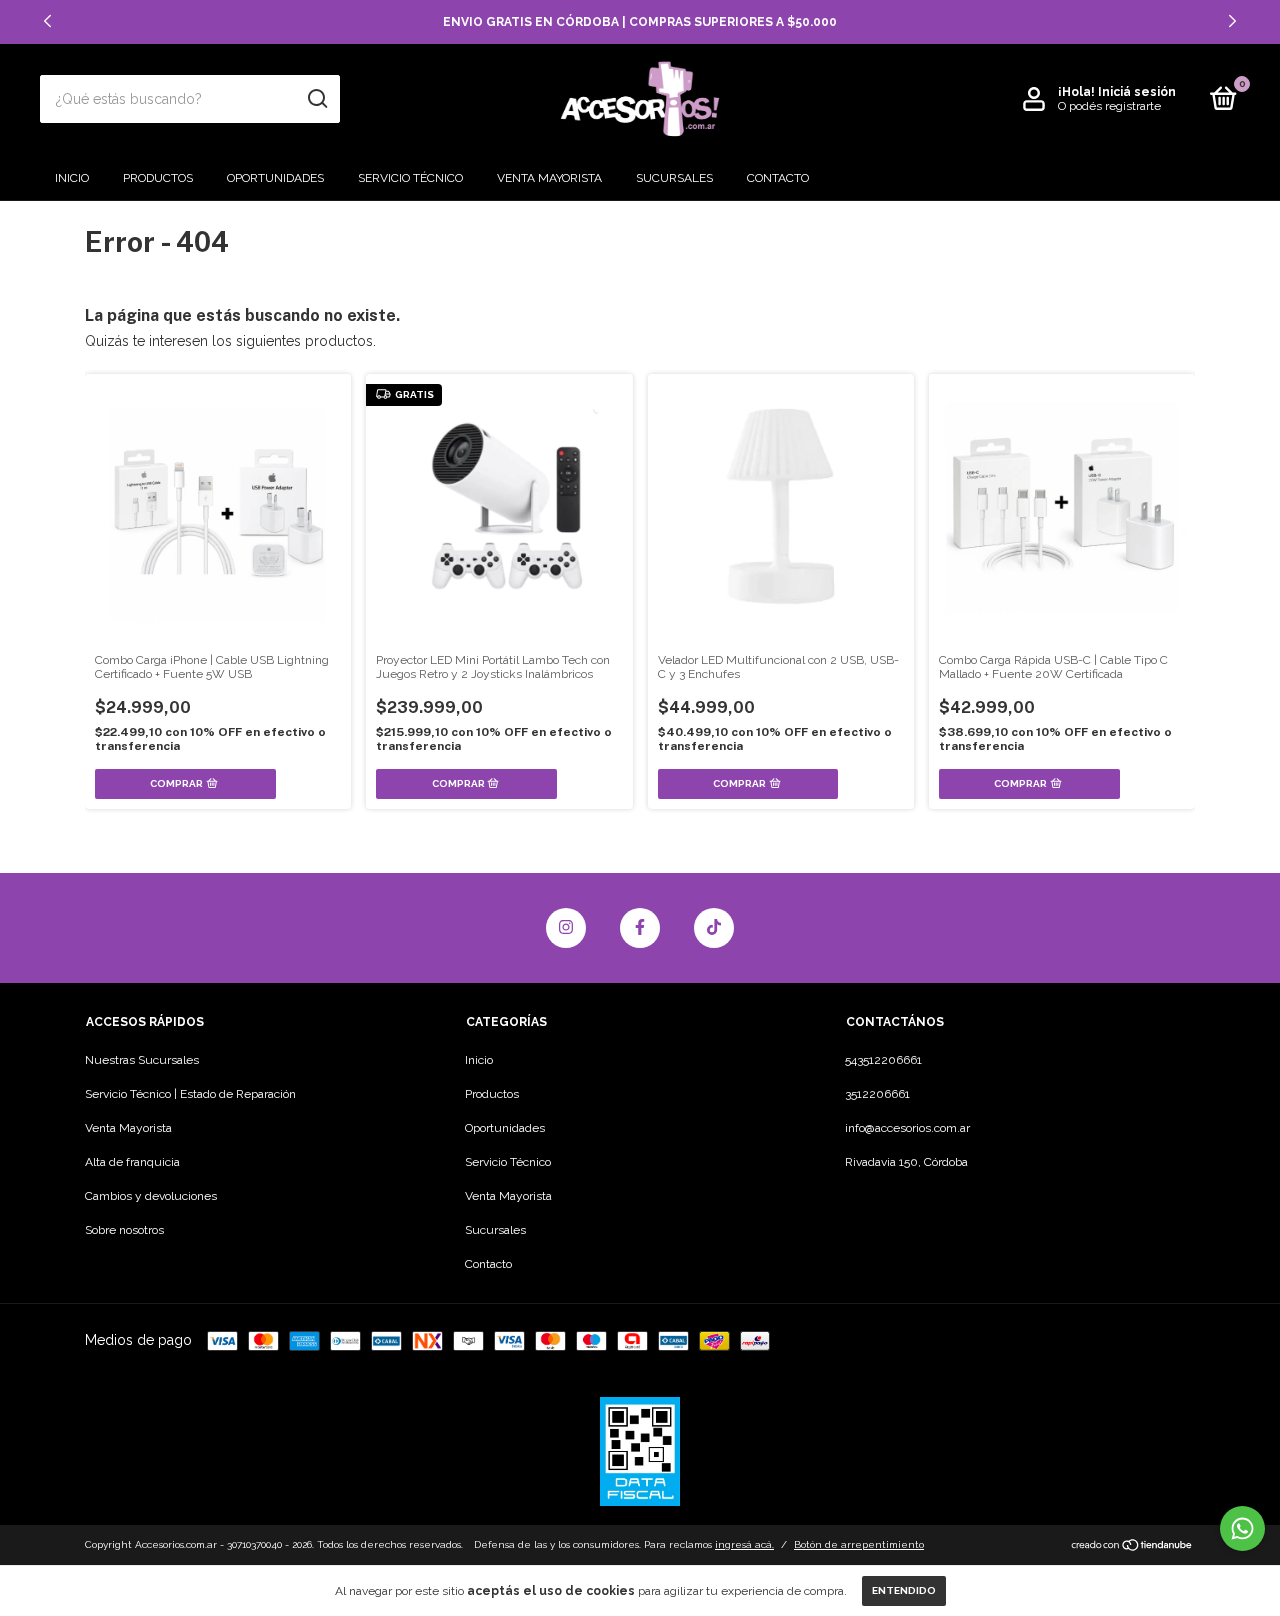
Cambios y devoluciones (151, 1196)
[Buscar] (316, 99)
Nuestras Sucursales (142, 1060)
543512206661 (883, 1060)
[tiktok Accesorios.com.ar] (714, 928)
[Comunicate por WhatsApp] (1242, 1528)
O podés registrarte (1109, 106)
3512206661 (877, 1094)
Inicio (72, 178)
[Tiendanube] (1132, 1547)
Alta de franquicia (132, 1162)
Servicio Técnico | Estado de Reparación (190, 1094)
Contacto (778, 178)
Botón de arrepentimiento (859, 1544)
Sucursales (674, 178)
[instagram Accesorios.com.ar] (566, 928)
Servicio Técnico (410, 178)
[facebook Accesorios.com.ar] (640, 928)
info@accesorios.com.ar (907, 1128)
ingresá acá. (744, 1544)
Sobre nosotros (124, 1230)
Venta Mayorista (549, 178)
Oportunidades (275, 178)
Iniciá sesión (1137, 92)
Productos (158, 178)
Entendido (904, 1590)
